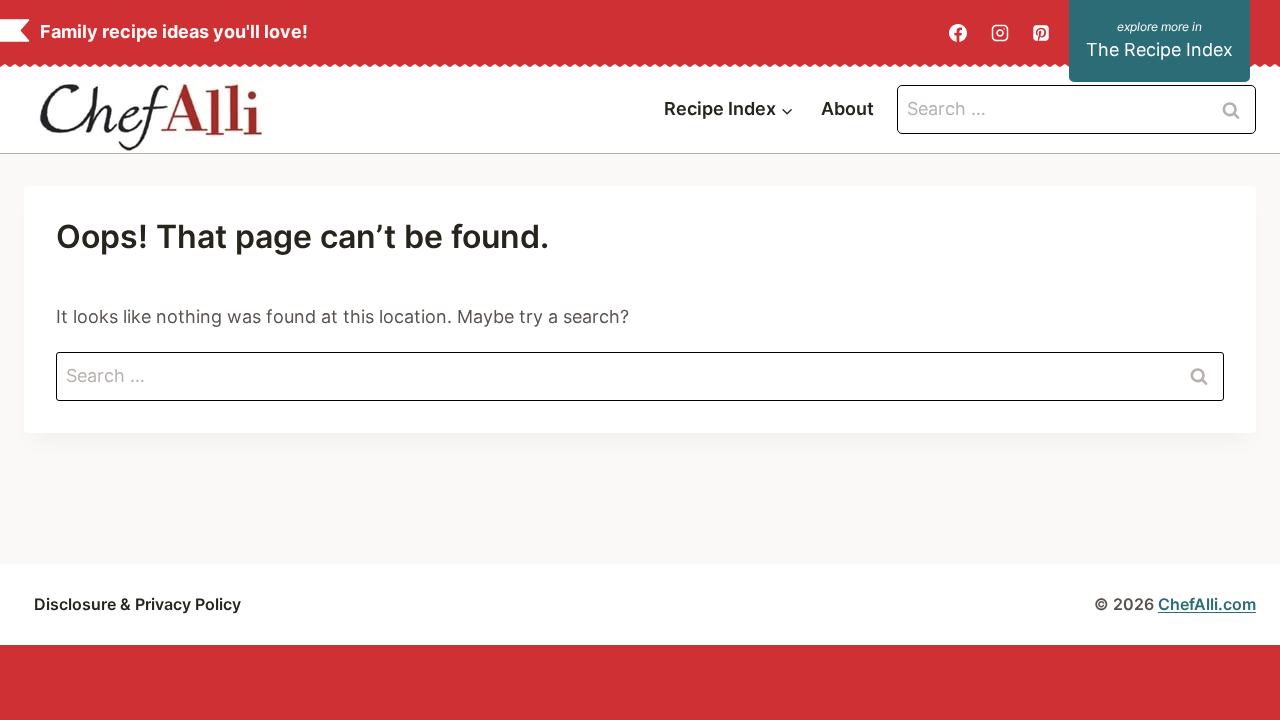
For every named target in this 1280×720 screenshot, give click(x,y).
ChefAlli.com (1207, 604)
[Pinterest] (1041, 33)
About (847, 108)
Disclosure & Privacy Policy (137, 604)
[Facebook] (958, 33)
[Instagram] (1000, 33)
